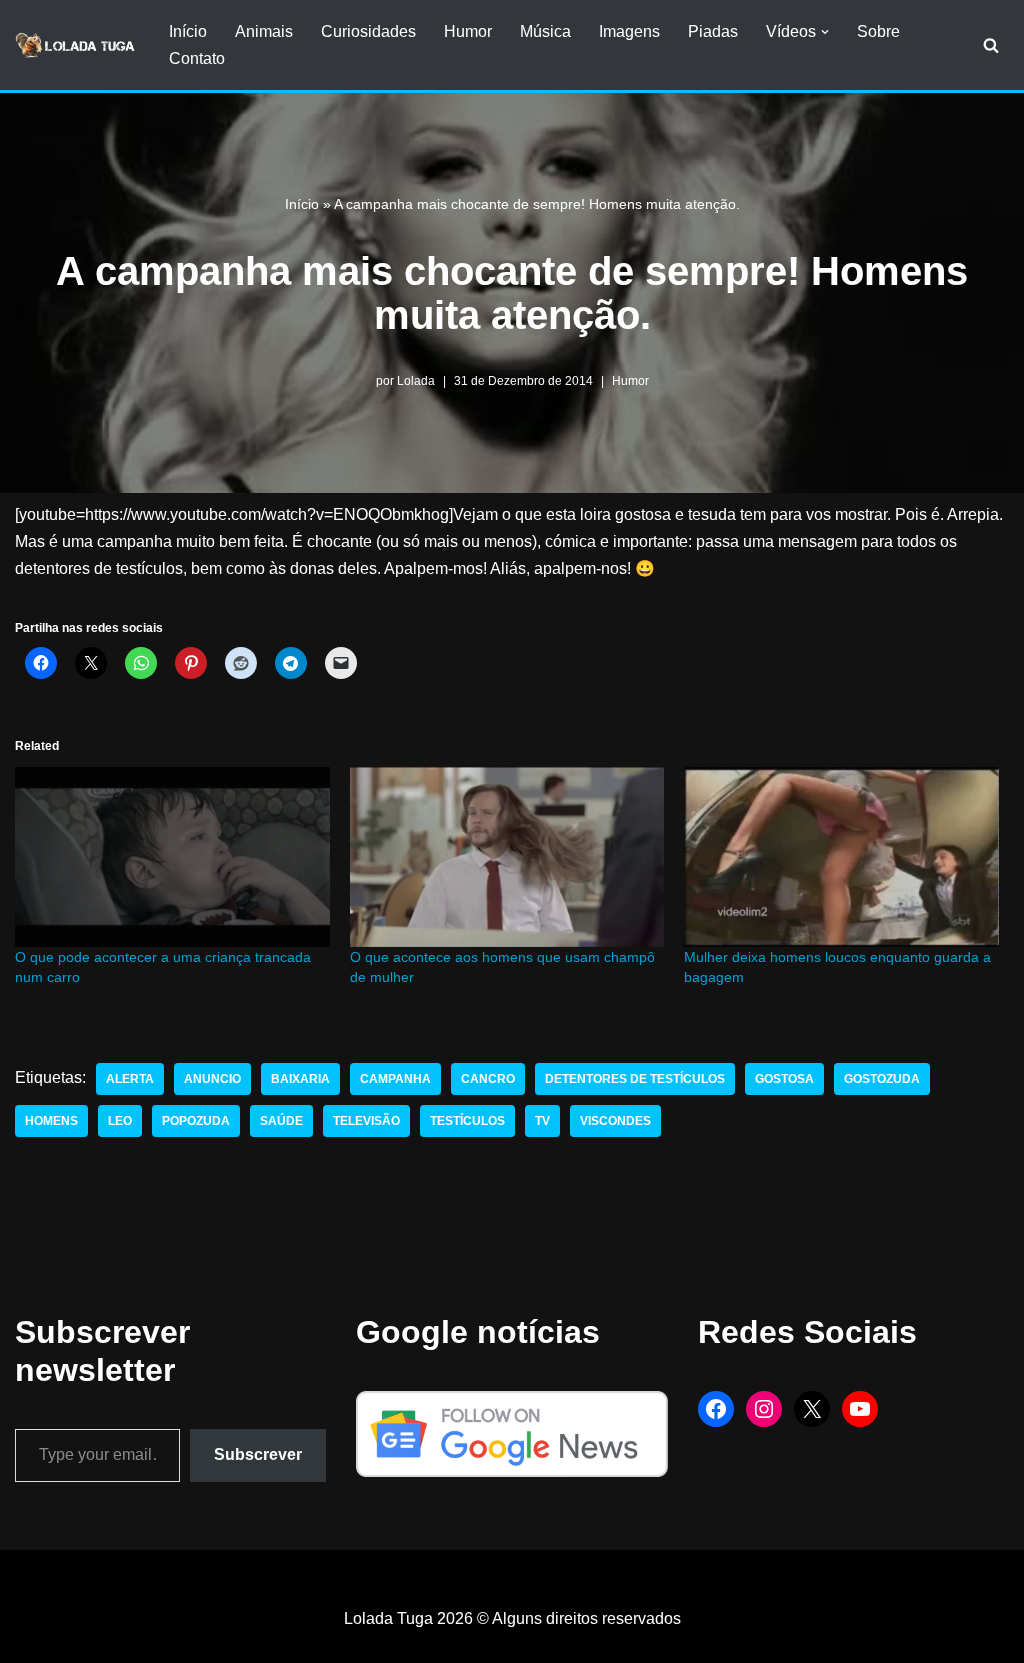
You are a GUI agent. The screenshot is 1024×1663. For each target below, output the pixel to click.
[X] (812, 1409)
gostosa (784, 1079)
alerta (130, 1079)
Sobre (878, 31)
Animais (264, 31)
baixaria (300, 1079)
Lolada (416, 381)
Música (545, 31)
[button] (825, 32)
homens (51, 1121)
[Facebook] (716, 1409)
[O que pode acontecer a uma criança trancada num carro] (172, 857)
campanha (395, 1079)
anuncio (212, 1079)
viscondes (615, 1121)
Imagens (629, 31)
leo (120, 1121)
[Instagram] (764, 1409)
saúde (281, 1121)
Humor (468, 31)
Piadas (713, 31)
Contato (197, 58)
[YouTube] (860, 1409)
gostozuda (882, 1079)
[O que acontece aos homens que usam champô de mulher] (507, 857)
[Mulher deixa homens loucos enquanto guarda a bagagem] (841, 857)
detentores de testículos (635, 1079)
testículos (467, 1121)
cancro (488, 1079)
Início (188, 31)
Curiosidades (368, 31)
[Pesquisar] (991, 45)
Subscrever (258, 1454)
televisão (366, 1121)
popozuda (196, 1121)
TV (542, 1121)
